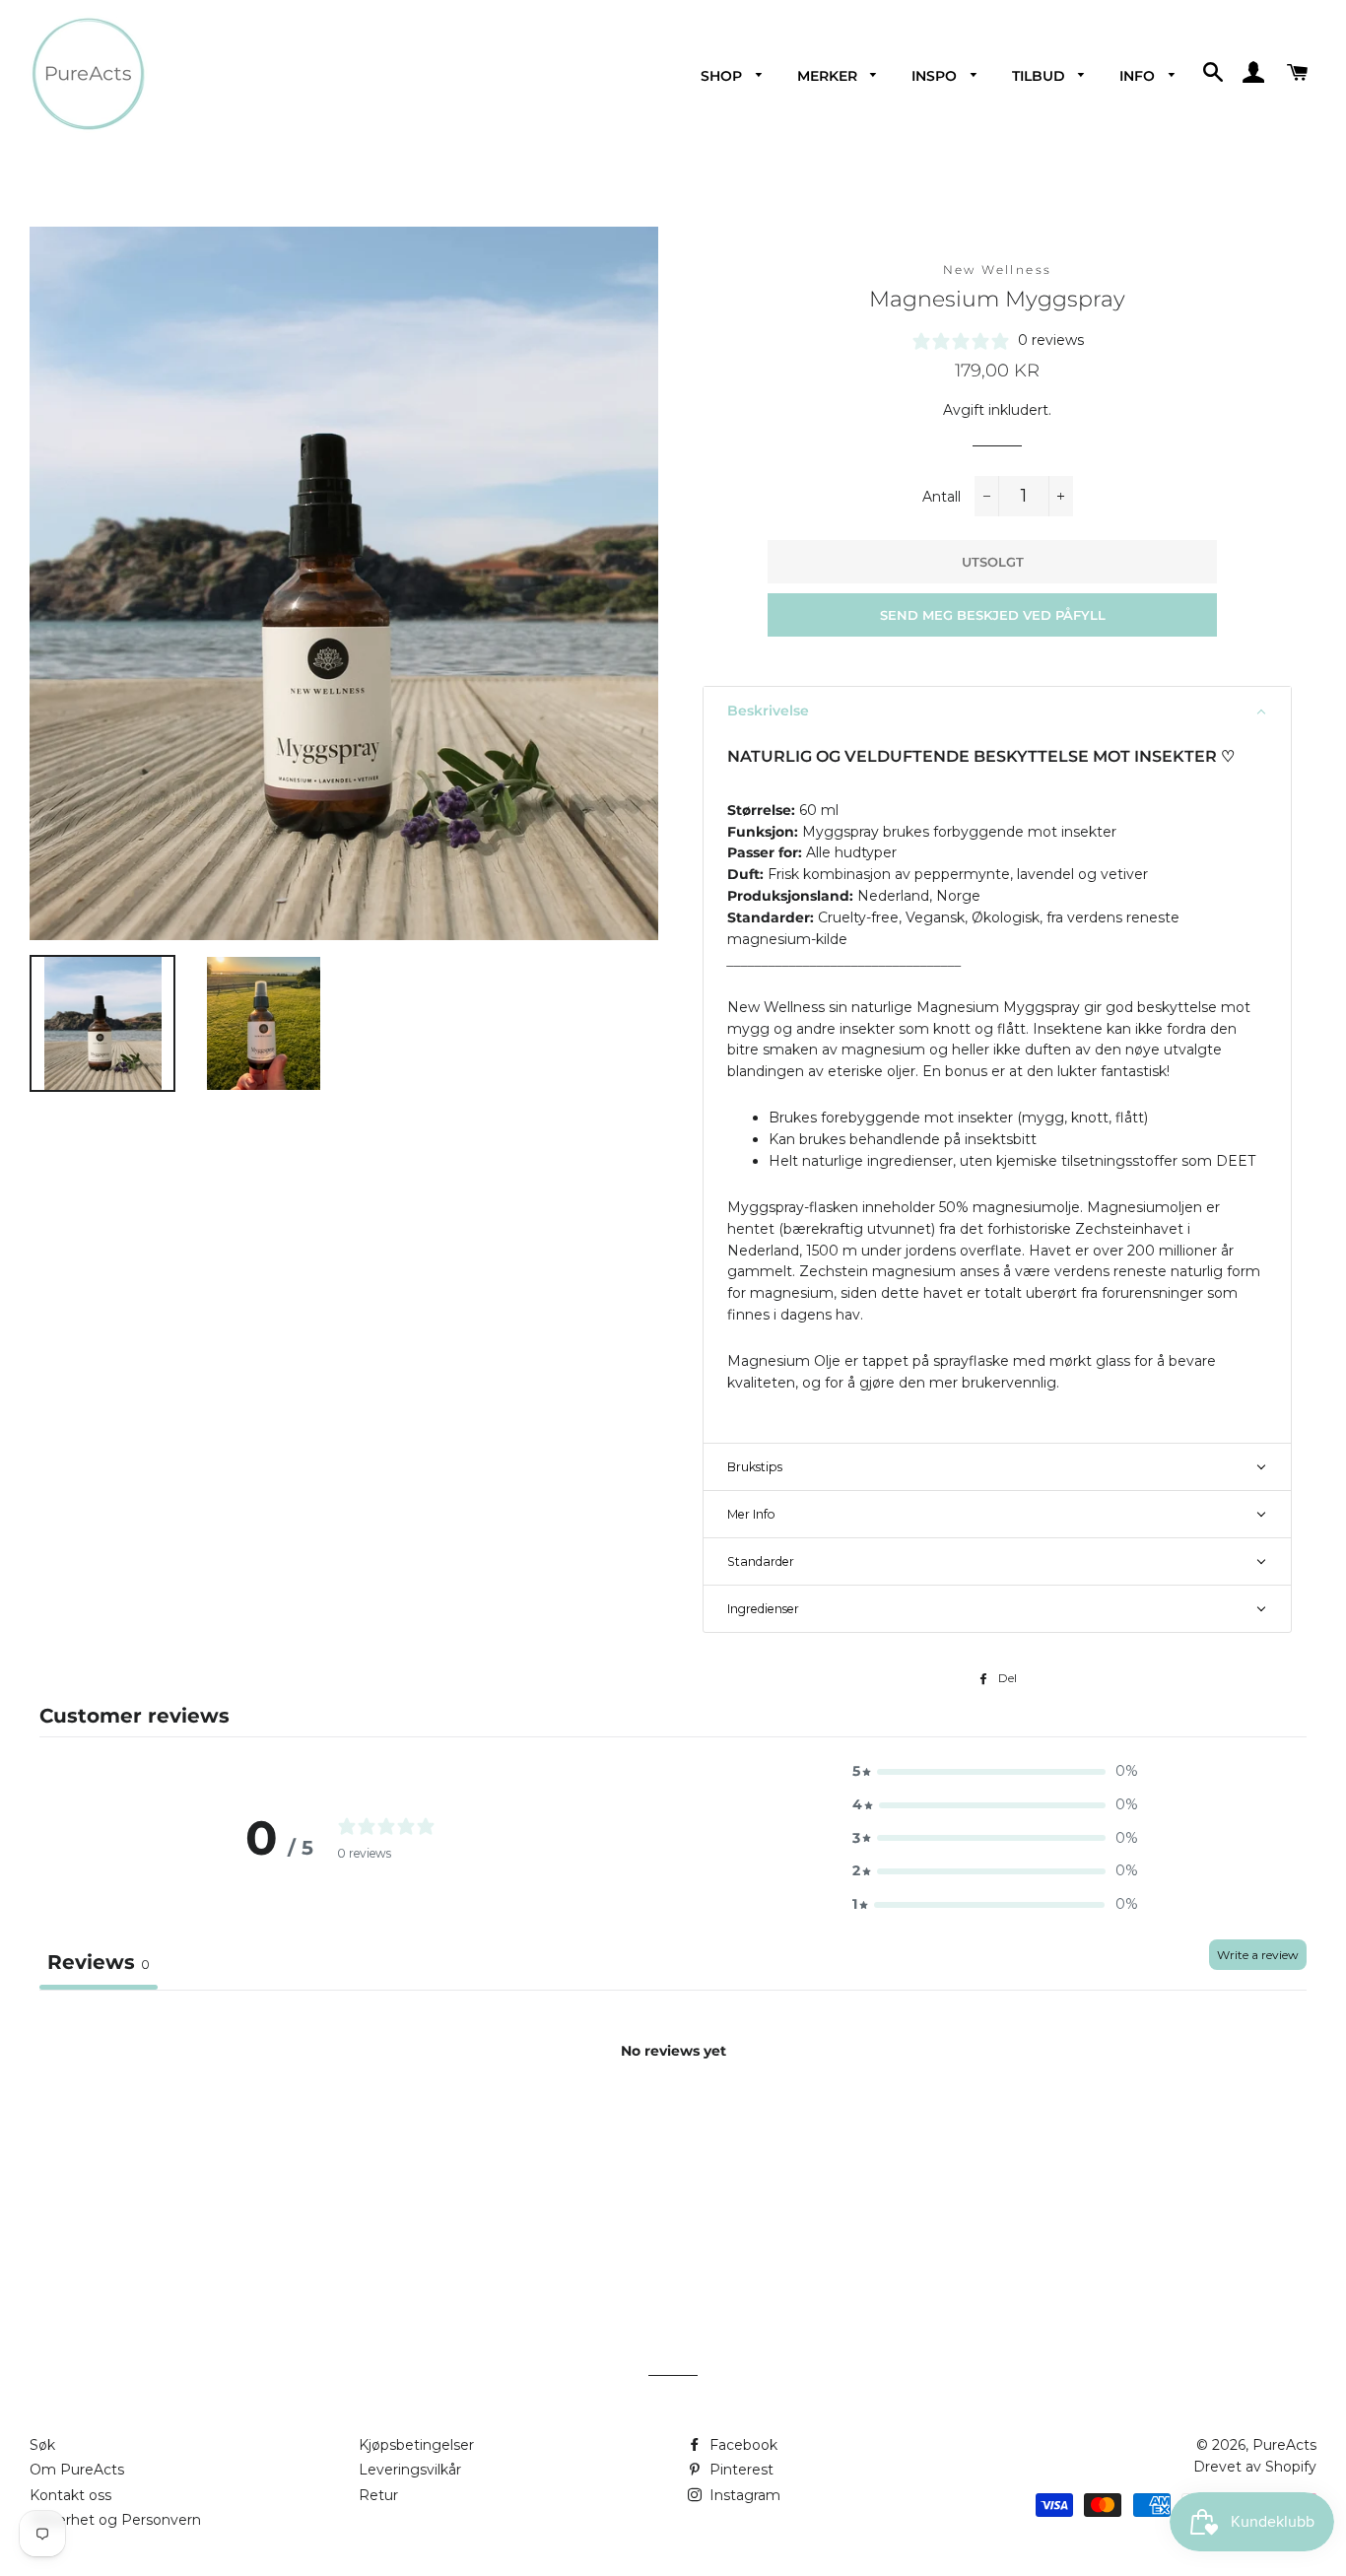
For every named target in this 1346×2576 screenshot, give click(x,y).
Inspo (936, 76)
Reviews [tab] (99, 1962)
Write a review (1258, 1955)
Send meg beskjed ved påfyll (993, 615)
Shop (723, 76)
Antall (942, 497)
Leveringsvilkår (410, 2470)
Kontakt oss (70, 2495)
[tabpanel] (673, 2136)
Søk (42, 2445)
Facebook (741, 2445)
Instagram (743, 2495)
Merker (829, 76)
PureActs (1284, 2445)
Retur (378, 2495)
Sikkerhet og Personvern (115, 2520)
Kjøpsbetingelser (416, 2445)
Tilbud (1041, 76)
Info (1139, 76)
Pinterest (740, 2470)
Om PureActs (77, 2470)
